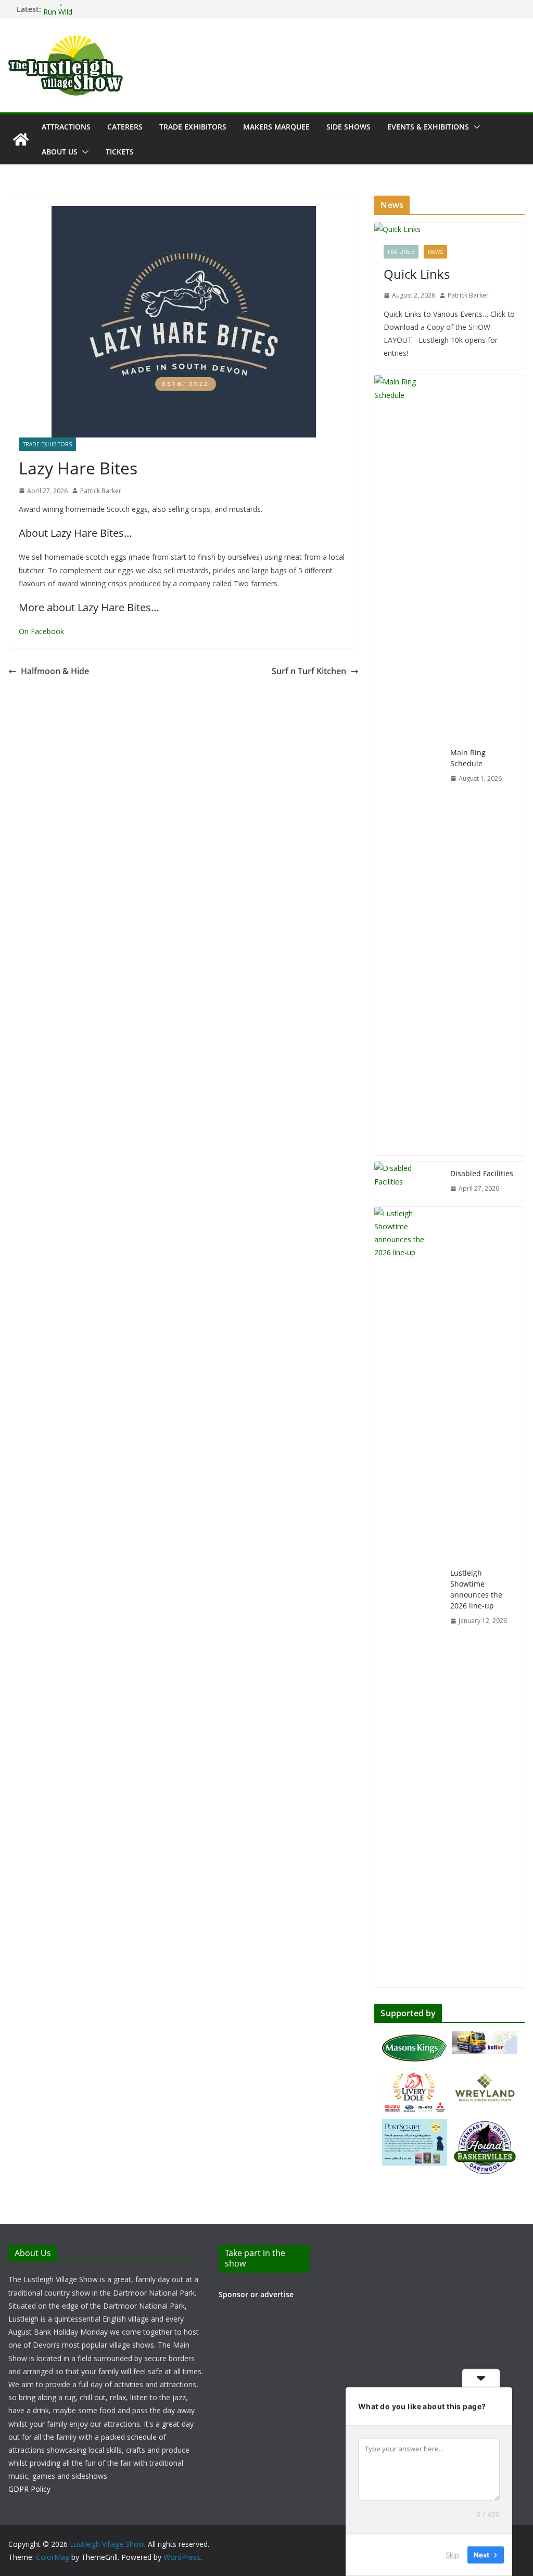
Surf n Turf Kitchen (309, 671)
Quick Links (417, 274)
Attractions (66, 127)
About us (60, 152)
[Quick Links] (449, 229)
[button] (475, 127)
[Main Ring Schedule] (408, 765)
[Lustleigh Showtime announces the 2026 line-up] (408, 1597)
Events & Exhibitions (428, 127)
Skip (452, 2555)
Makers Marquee (276, 127)
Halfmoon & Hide (55, 671)
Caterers (125, 127)
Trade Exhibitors (193, 127)
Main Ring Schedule (468, 758)
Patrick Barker (101, 491)
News (435, 252)
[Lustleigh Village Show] (21, 139)
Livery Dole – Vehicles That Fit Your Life (110, 9)
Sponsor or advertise (256, 2294)
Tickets (120, 152)
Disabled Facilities (482, 1173)
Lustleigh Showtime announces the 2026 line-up (476, 1589)
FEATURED (401, 252)
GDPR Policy (29, 2489)
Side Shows (348, 127)
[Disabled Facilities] (408, 1181)
